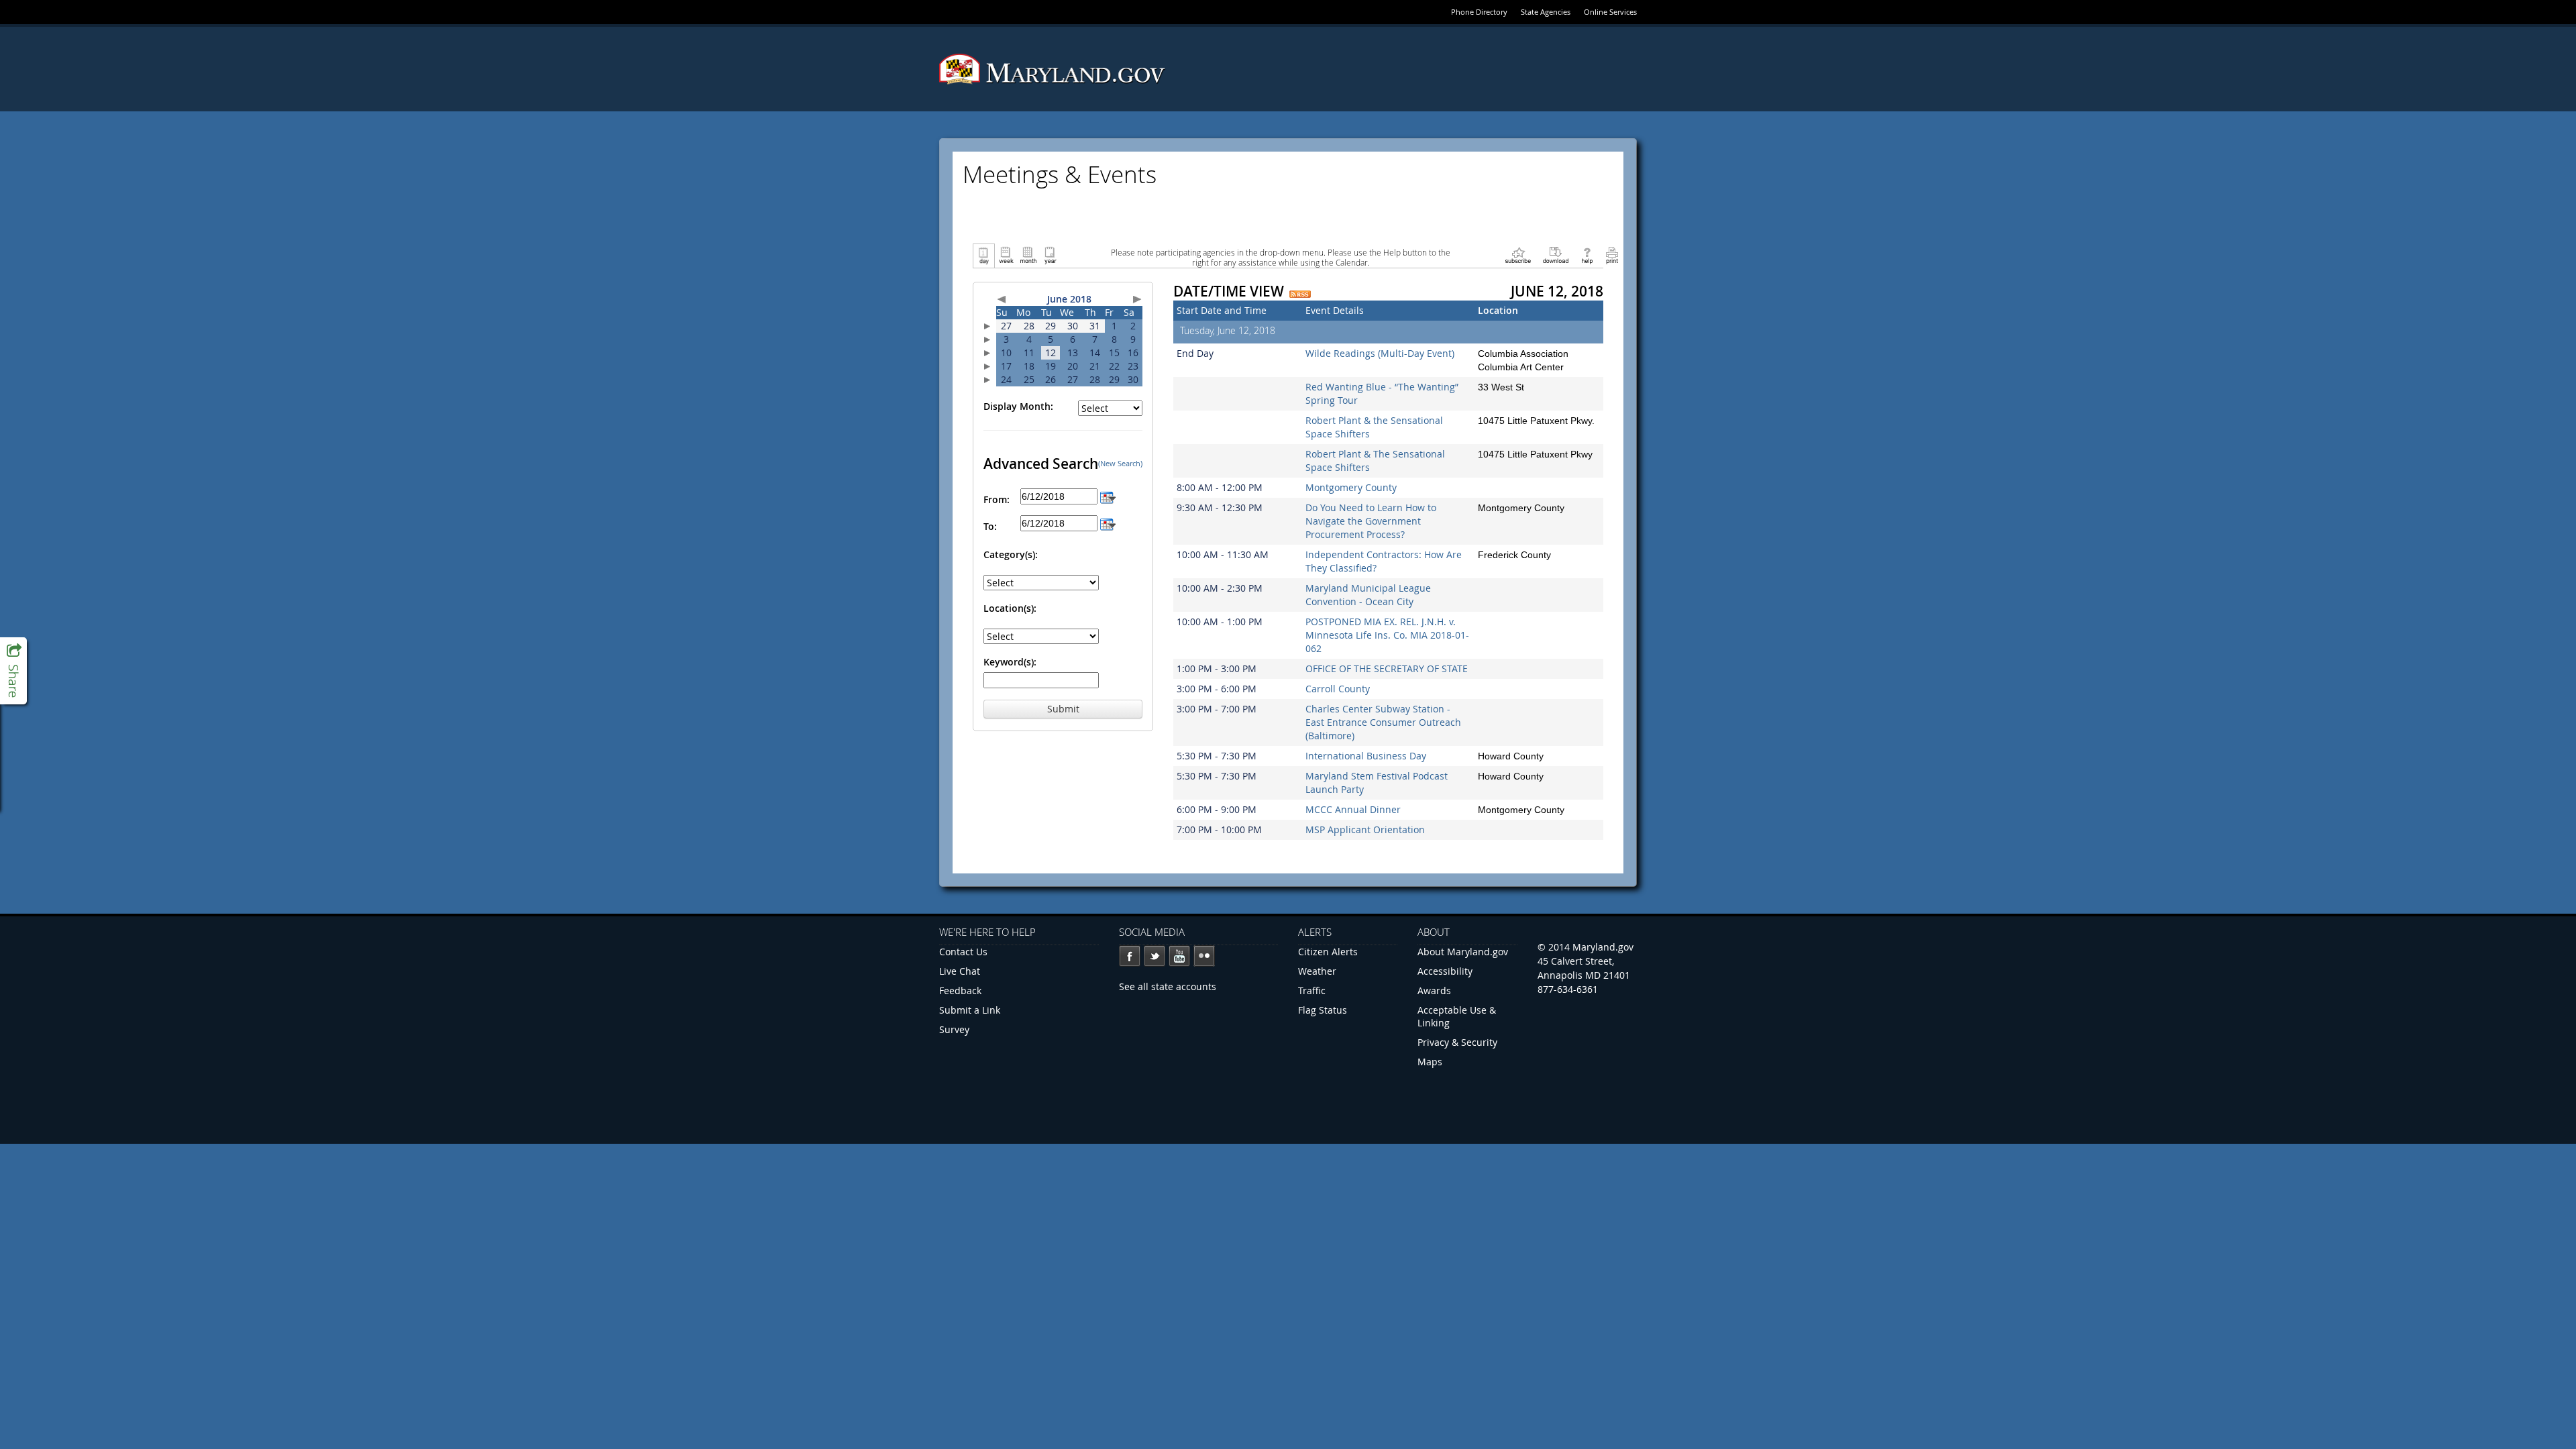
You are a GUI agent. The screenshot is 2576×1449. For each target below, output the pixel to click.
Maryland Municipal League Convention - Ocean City (1368, 595)
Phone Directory (1479, 12)
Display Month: (1018, 406)
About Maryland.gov (1463, 952)
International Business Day (1366, 756)
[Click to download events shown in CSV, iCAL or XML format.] (1556, 255)
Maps (1430, 1062)
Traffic (1312, 990)
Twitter (1155, 956)
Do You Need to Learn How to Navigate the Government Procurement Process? (1371, 521)
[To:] (1108, 523)
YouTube (1179, 956)
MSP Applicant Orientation (1365, 829)
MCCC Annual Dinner (1353, 809)
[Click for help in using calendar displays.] (1587, 255)
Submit (1063, 709)
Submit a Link (970, 1010)
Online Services (1610, 12)
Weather (1317, 971)
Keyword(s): (1010, 662)
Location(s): (1010, 608)
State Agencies (1546, 12)
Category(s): (1011, 554)
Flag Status (1323, 1010)
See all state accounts (1168, 986)
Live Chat (960, 971)
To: (990, 526)
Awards (1434, 990)
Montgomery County (1351, 487)
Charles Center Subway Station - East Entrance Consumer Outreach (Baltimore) (1383, 722)
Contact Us (963, 952)
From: (997, 499)
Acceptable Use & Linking (1457, 1016)
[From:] (1108, 496)
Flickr (1204, 956)
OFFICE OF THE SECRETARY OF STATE (1387, 668)
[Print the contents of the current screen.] (1612, 255)
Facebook (1130, 956)
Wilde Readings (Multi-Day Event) (1380, 353)
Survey (954, 1029)
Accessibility (1445, 971)
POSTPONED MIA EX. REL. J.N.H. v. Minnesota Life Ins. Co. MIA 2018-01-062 (1387, 635)
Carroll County (1338, 689)
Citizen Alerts (1328, 952)
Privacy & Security (1457, 1042)
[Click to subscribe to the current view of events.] (1518, 255)
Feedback (960, 990)
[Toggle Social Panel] (13, 671)
